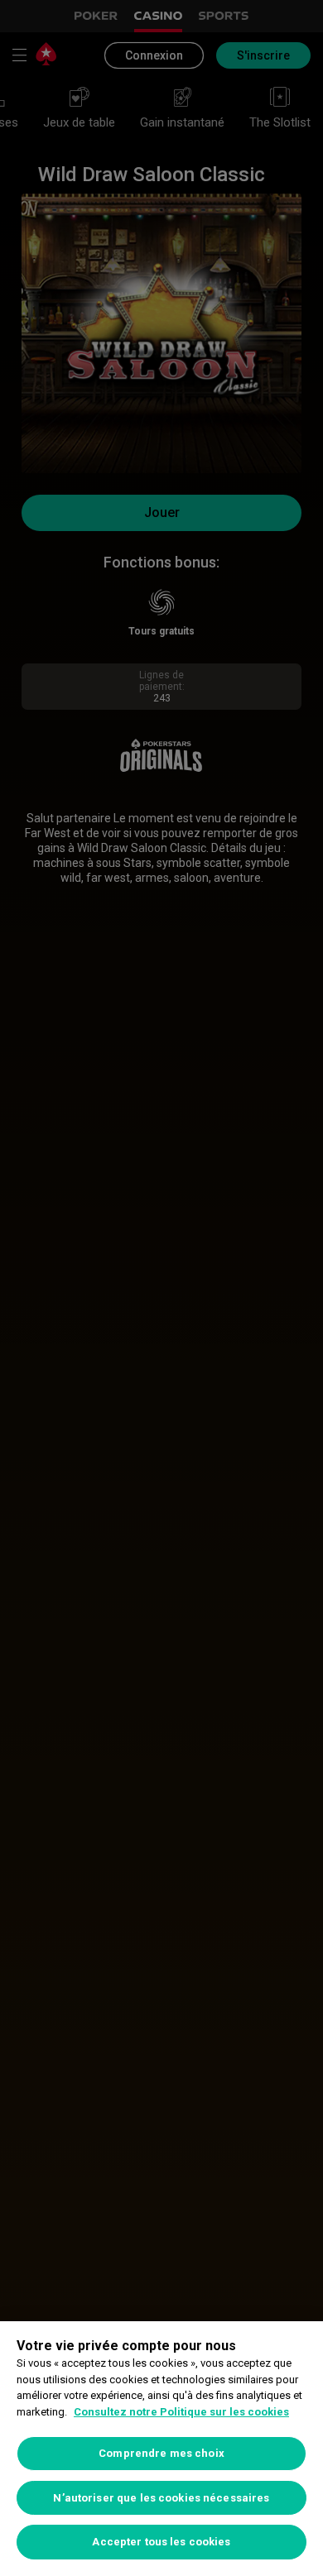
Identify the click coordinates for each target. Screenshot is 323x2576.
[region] (161, 2449)
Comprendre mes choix (161, 2453)
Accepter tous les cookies (161, 2542)
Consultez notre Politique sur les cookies (181, 2412)
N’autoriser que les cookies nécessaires (161, 2498)
